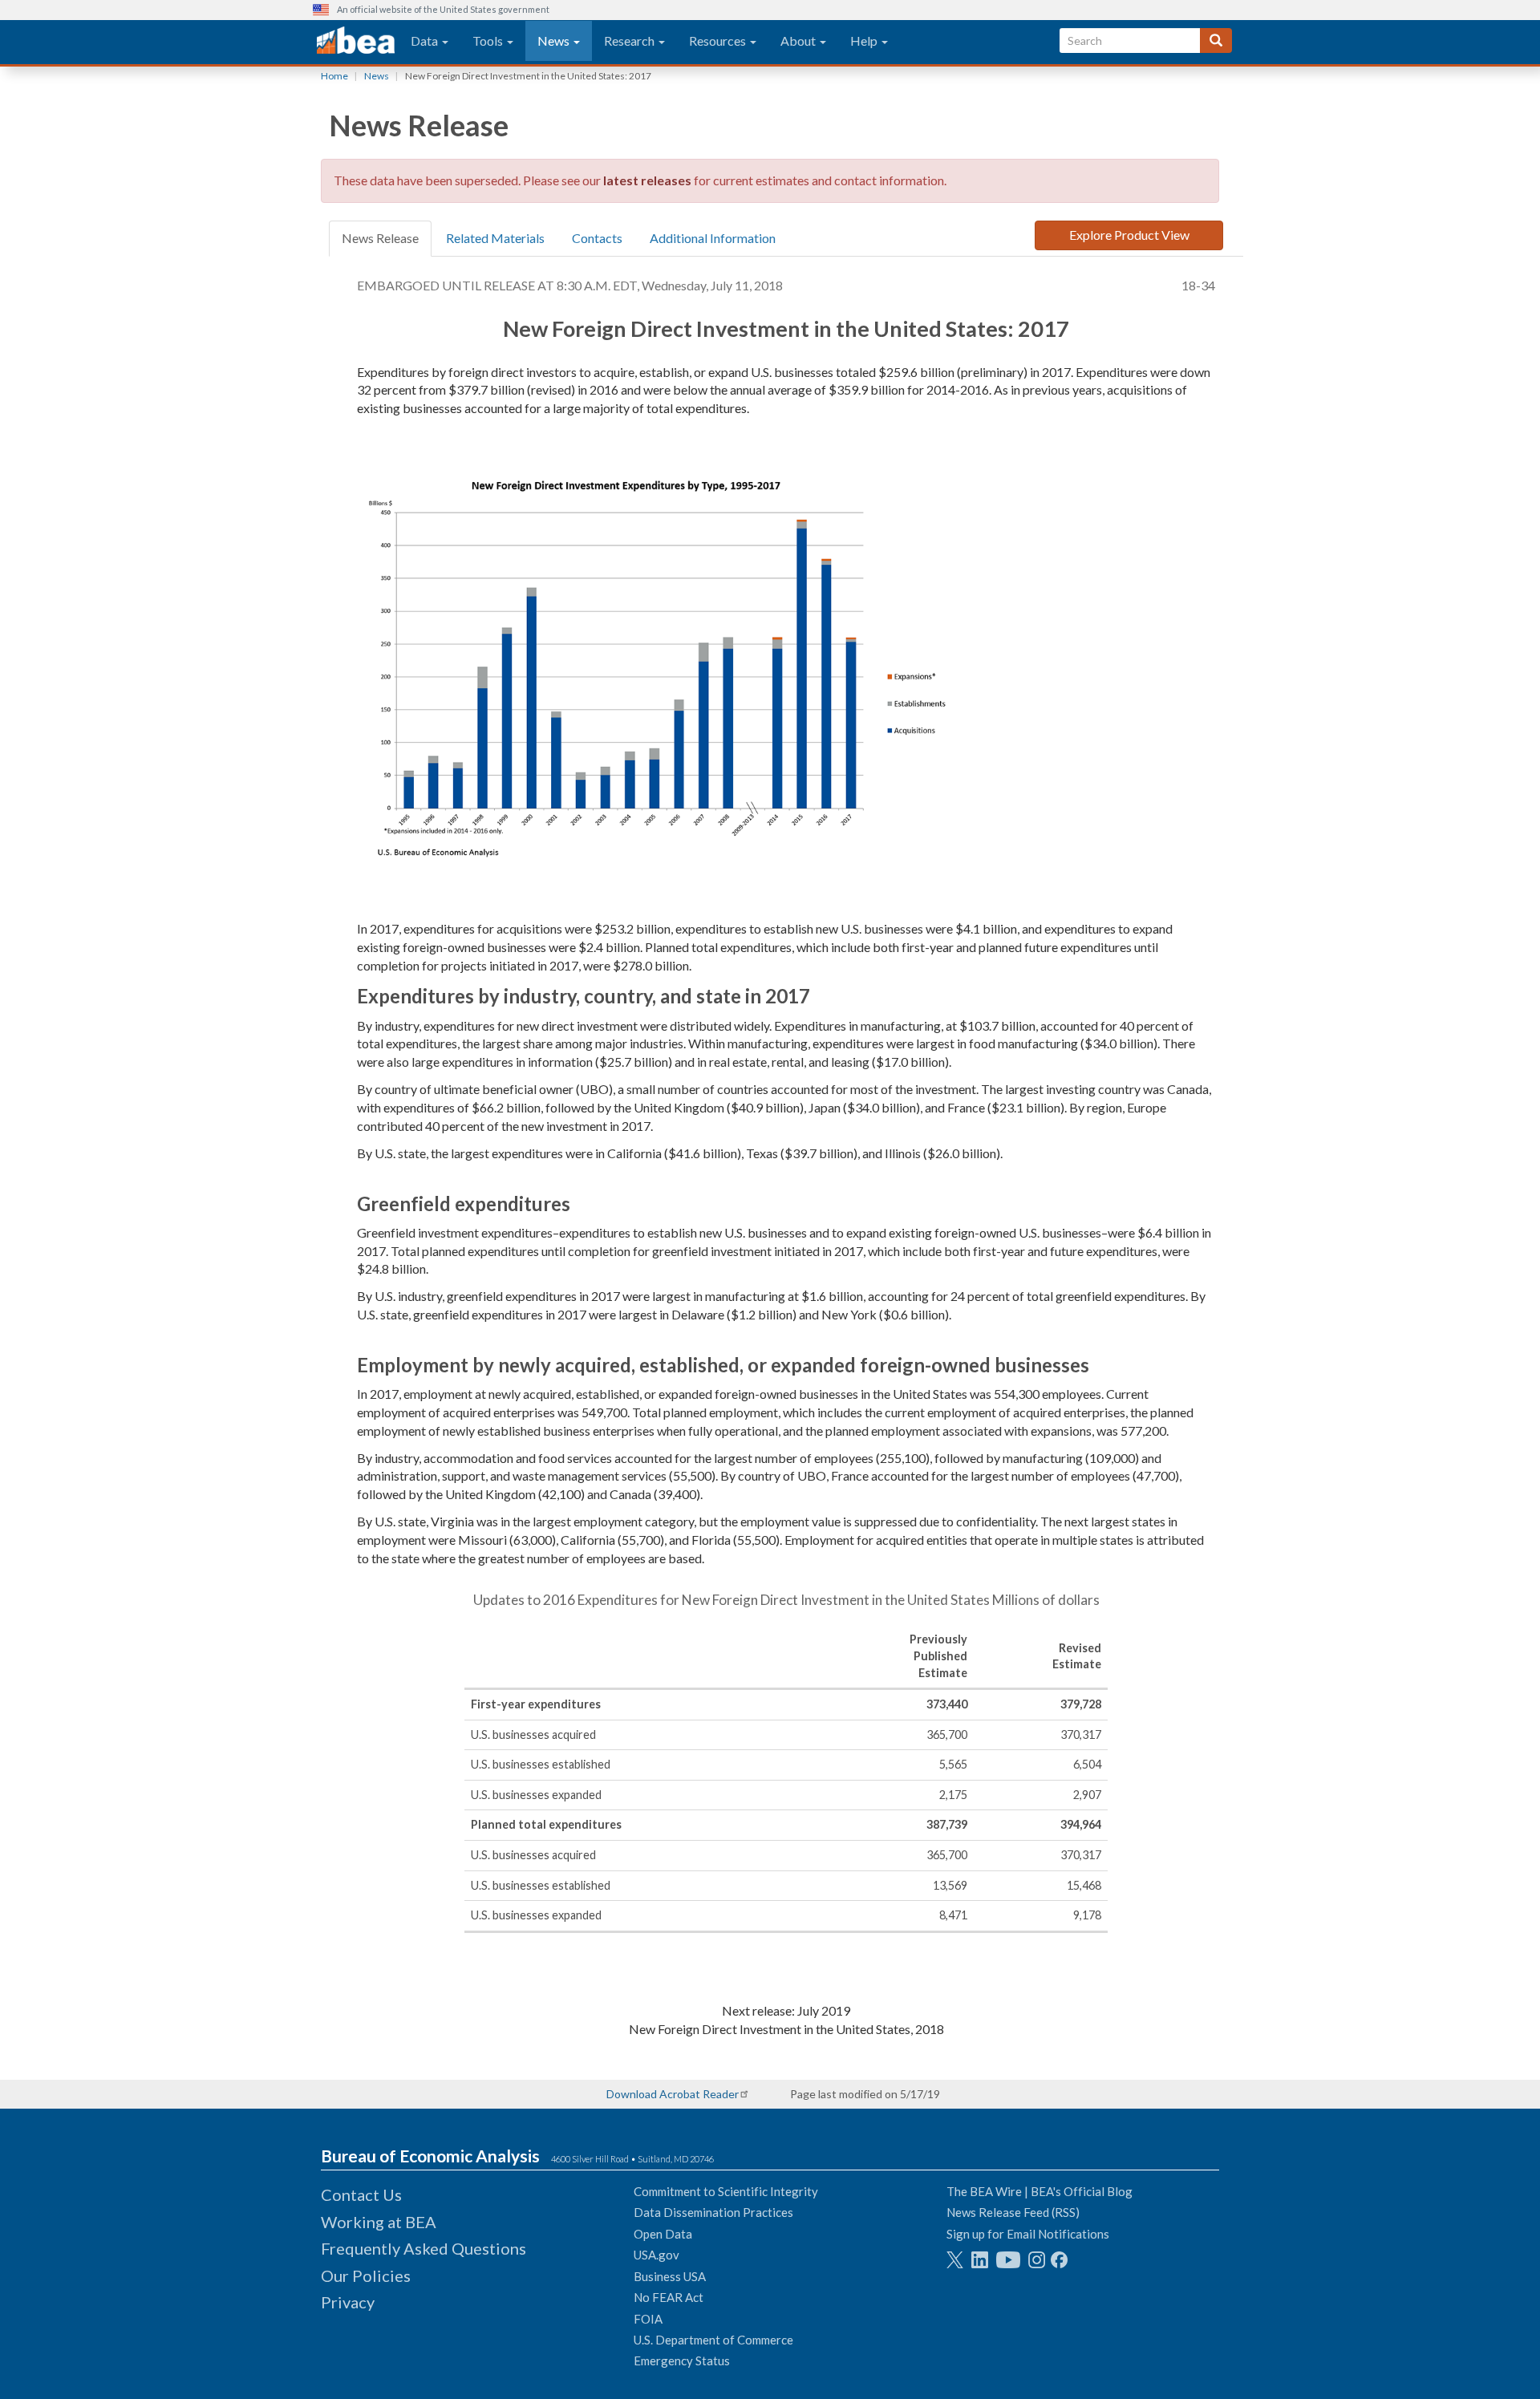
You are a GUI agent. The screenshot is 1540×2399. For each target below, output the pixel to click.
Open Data (663, 2234)
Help (865, 41)
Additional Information (713, 238)
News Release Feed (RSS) (1013, 2212)
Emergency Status (682, 2361)
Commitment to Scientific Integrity (726, 2191)
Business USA (670, 2276)
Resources (719, 41)
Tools (489, 41)
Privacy (348, 2302)
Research (630, 41)
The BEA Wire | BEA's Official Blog (1039, 2191)
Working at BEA (379, 2222)
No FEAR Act (669, 2297)
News (555, 41)
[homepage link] (356, 41)
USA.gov (657, 2255)
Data (426, 41)
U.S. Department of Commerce (713, 2340)
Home (334, 76)
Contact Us (361, 2194)
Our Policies (366, 2275)
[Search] (1216, 41)
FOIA (648, 2319)
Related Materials (495, 238)
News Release (380, 238)
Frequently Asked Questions (423, 2248)
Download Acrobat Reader (673, 2094)
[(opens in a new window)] (955, 2260)
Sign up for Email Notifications (1028, 2234)
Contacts (597, 238)
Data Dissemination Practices (713, 2212)
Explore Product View (1129, 235)
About (799, 41)
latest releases (647, 180)
